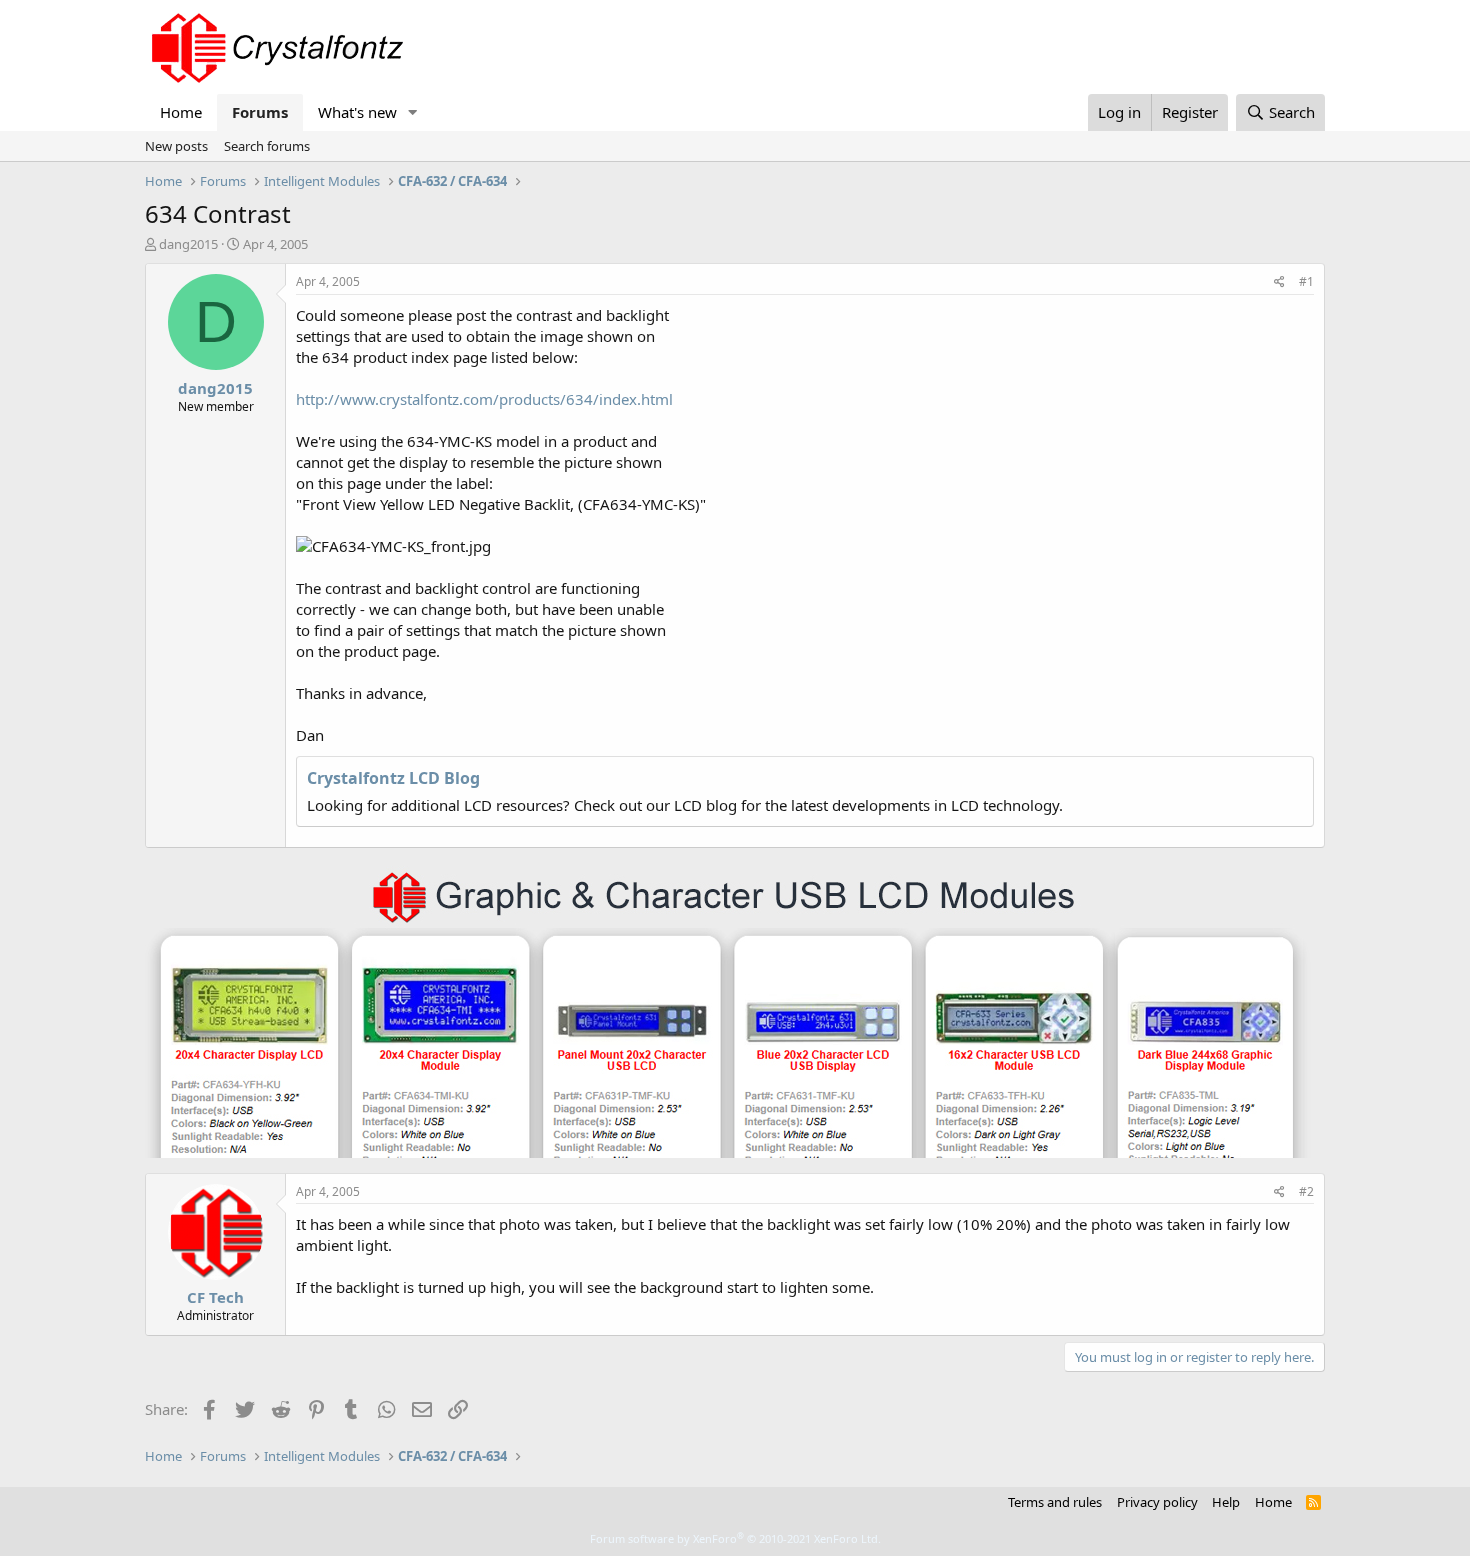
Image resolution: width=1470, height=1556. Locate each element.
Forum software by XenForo (735, 1538)
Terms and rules (1055, 1502)
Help (1226, 1502)
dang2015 (188, 244)
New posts (176, 146)
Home (181, 112)
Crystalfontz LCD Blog (393, 778)
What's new (357, 112)
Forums (260, 112)
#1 (1306, 281)
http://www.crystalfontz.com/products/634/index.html (484, 399)
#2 (1306, 1191)
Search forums (267, 146)
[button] (413, 112)
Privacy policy (1157, 1502)
